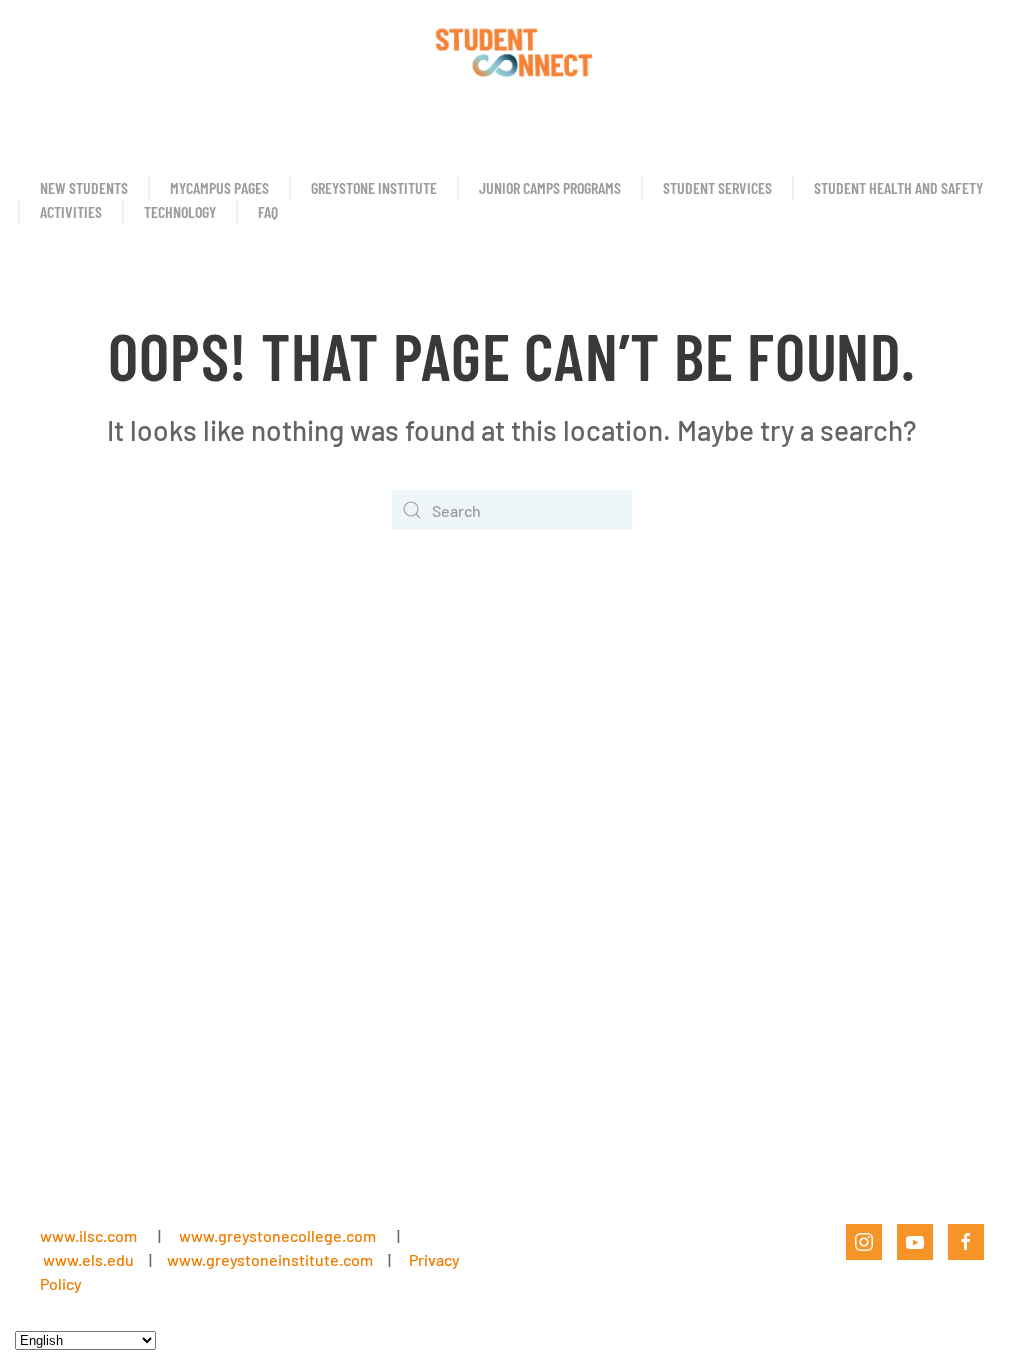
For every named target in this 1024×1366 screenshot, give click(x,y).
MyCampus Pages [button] (219, 187)
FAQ (268, 211)
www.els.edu (87, 1259)
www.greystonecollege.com (277, 1235)
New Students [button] (84, 187)
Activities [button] (71, 211)
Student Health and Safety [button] (898, 187)
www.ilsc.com (88, 1235)
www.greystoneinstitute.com (270, 1259)
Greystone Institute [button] (374, 187)
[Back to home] (512, 50)
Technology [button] (180, 211)
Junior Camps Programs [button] (550, 187)
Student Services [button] (717, 187)
